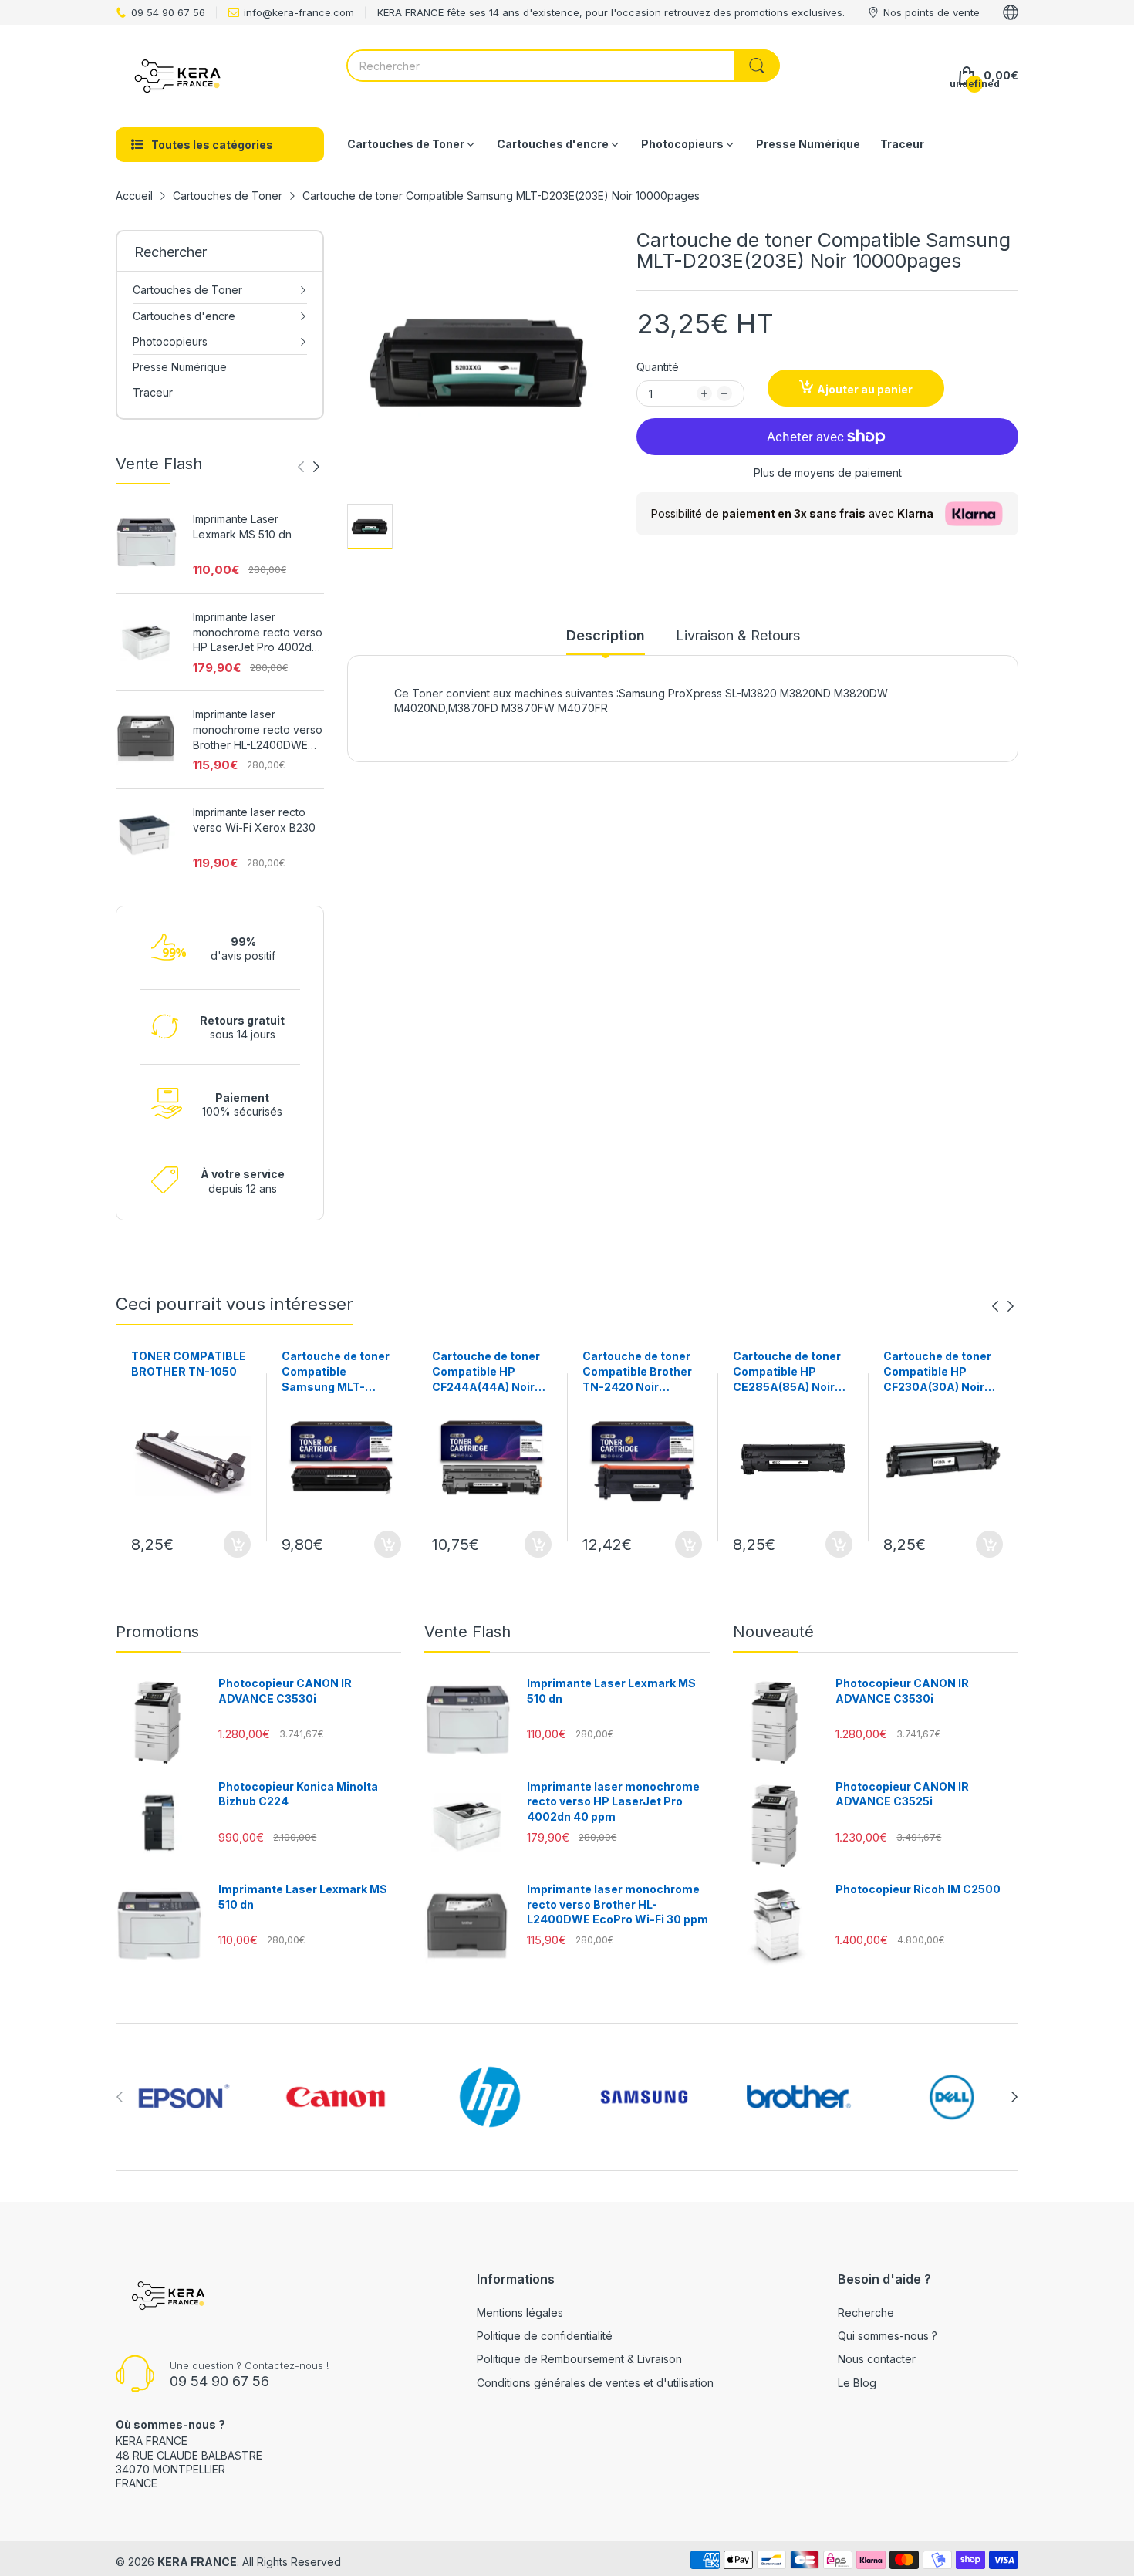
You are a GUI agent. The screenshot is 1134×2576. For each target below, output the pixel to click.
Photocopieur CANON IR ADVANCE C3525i (902, 1794)
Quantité (658, 367)
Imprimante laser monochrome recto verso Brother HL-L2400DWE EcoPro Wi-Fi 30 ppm (258, 730)
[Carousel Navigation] (309, 467)
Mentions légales (520, 2313)
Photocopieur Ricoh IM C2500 (918, 1889)
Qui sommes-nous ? (888, 2336)
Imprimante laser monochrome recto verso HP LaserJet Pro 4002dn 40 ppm (258, 633)
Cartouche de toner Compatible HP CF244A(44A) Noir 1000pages (486, 1372)
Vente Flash (467, 1632)
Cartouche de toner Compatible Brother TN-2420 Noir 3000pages (637, 1372)
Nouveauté (773, 1632)
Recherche (866, 2313)
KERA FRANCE (197, 2562)
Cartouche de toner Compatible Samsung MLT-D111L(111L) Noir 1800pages (336, 1372)
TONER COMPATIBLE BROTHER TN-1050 (189, 1364)
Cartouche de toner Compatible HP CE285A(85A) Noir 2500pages (787, 1372)
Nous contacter (877, 2359)
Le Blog (857, 2383)
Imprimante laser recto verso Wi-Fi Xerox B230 (254, 820)
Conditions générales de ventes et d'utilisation (595, 2383)
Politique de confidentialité (545, 2336)
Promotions (157, 1632)
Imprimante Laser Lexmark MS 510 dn (242, 527)
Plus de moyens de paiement (828, 473)
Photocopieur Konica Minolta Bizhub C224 (298, 1794)
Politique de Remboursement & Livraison (579, 2359)
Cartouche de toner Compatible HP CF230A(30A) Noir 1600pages (937, 1372)
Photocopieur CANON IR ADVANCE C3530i (285, 1691)
